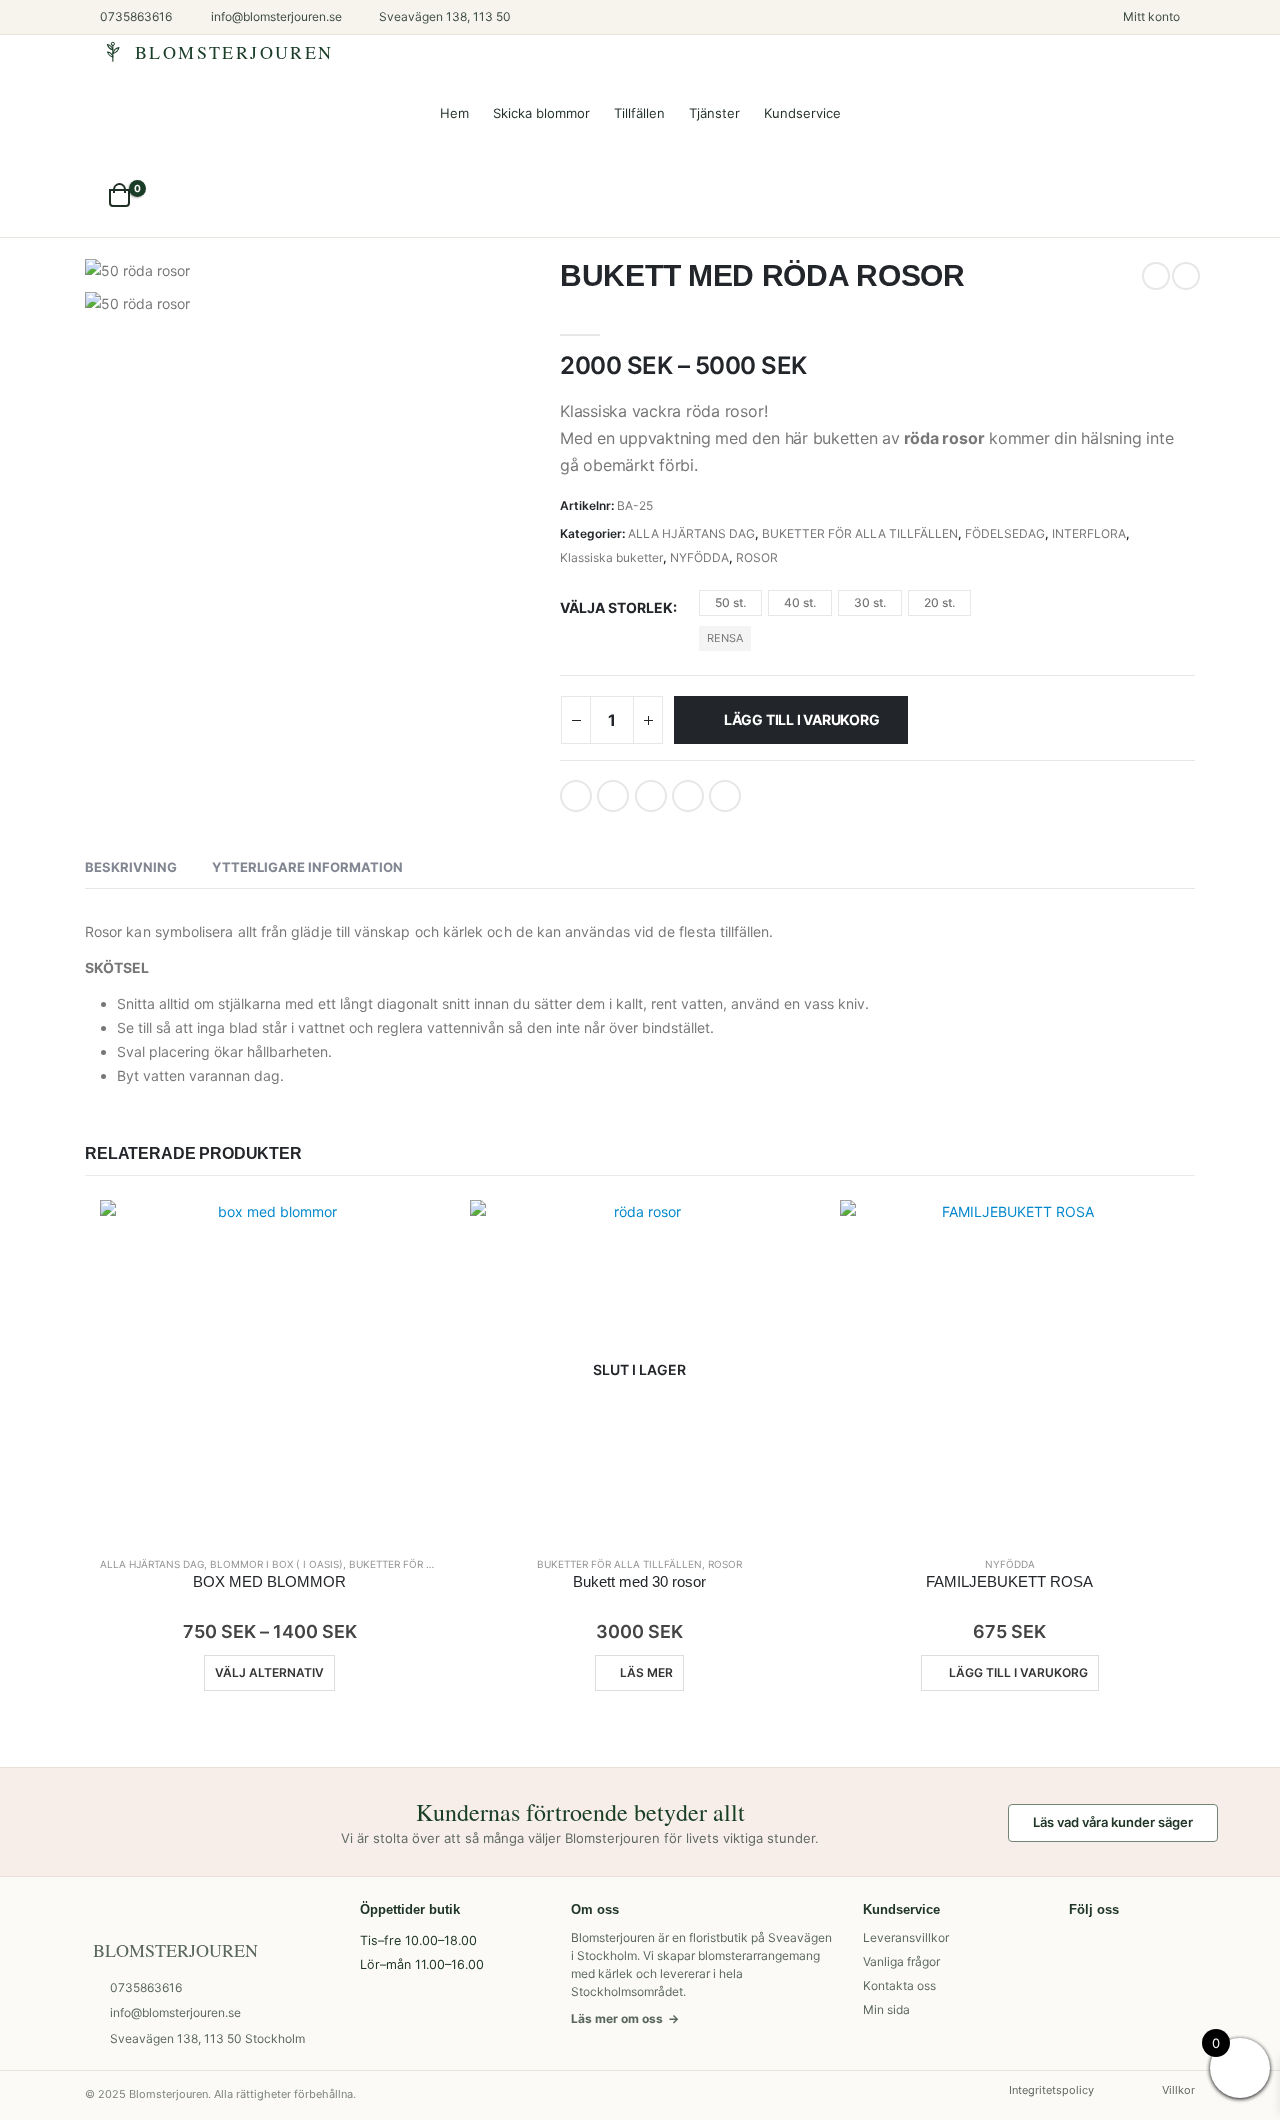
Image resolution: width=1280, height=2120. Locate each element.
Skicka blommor (541, 113)
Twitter (613, 796)
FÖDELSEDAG (1005, 533)
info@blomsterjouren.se (175, 2012)
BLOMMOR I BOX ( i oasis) (276, 1564)
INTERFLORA (1089, 533)
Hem (454, 113)
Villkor (1178, 2090)
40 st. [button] (800, 602)
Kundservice (802, 113)
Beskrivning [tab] (131, 867)
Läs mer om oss (625, 2018)
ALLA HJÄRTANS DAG (691, 533)
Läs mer (646, 1672)
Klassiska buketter (611, 557)
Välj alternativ (269, 1672)
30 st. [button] (870, 602)
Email (725, 796)
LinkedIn (651, 796)
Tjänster (714, 113)
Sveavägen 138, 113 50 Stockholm (207, 2038)
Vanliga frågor (901, 1961)
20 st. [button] (939, 602)
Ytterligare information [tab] (307, 867)
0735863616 (146, 1987)
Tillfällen (639, 113)
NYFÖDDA (699, 557)
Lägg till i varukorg (802, 719)
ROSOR (757, 557)
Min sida (886, 2009)
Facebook (576, 796)
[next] (1186, 276)
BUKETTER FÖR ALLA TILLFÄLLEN (860, 533)
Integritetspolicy (1051, 2090)
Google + (688, 796)
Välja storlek (616, 607)
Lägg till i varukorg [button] (1018, 1672)
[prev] (1156, 276)
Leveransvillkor (906, 1937)
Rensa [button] (725, 638)
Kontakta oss (899, 1985)
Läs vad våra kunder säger (1113, 1822)
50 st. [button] (730, 602)
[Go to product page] (270, 1370)
